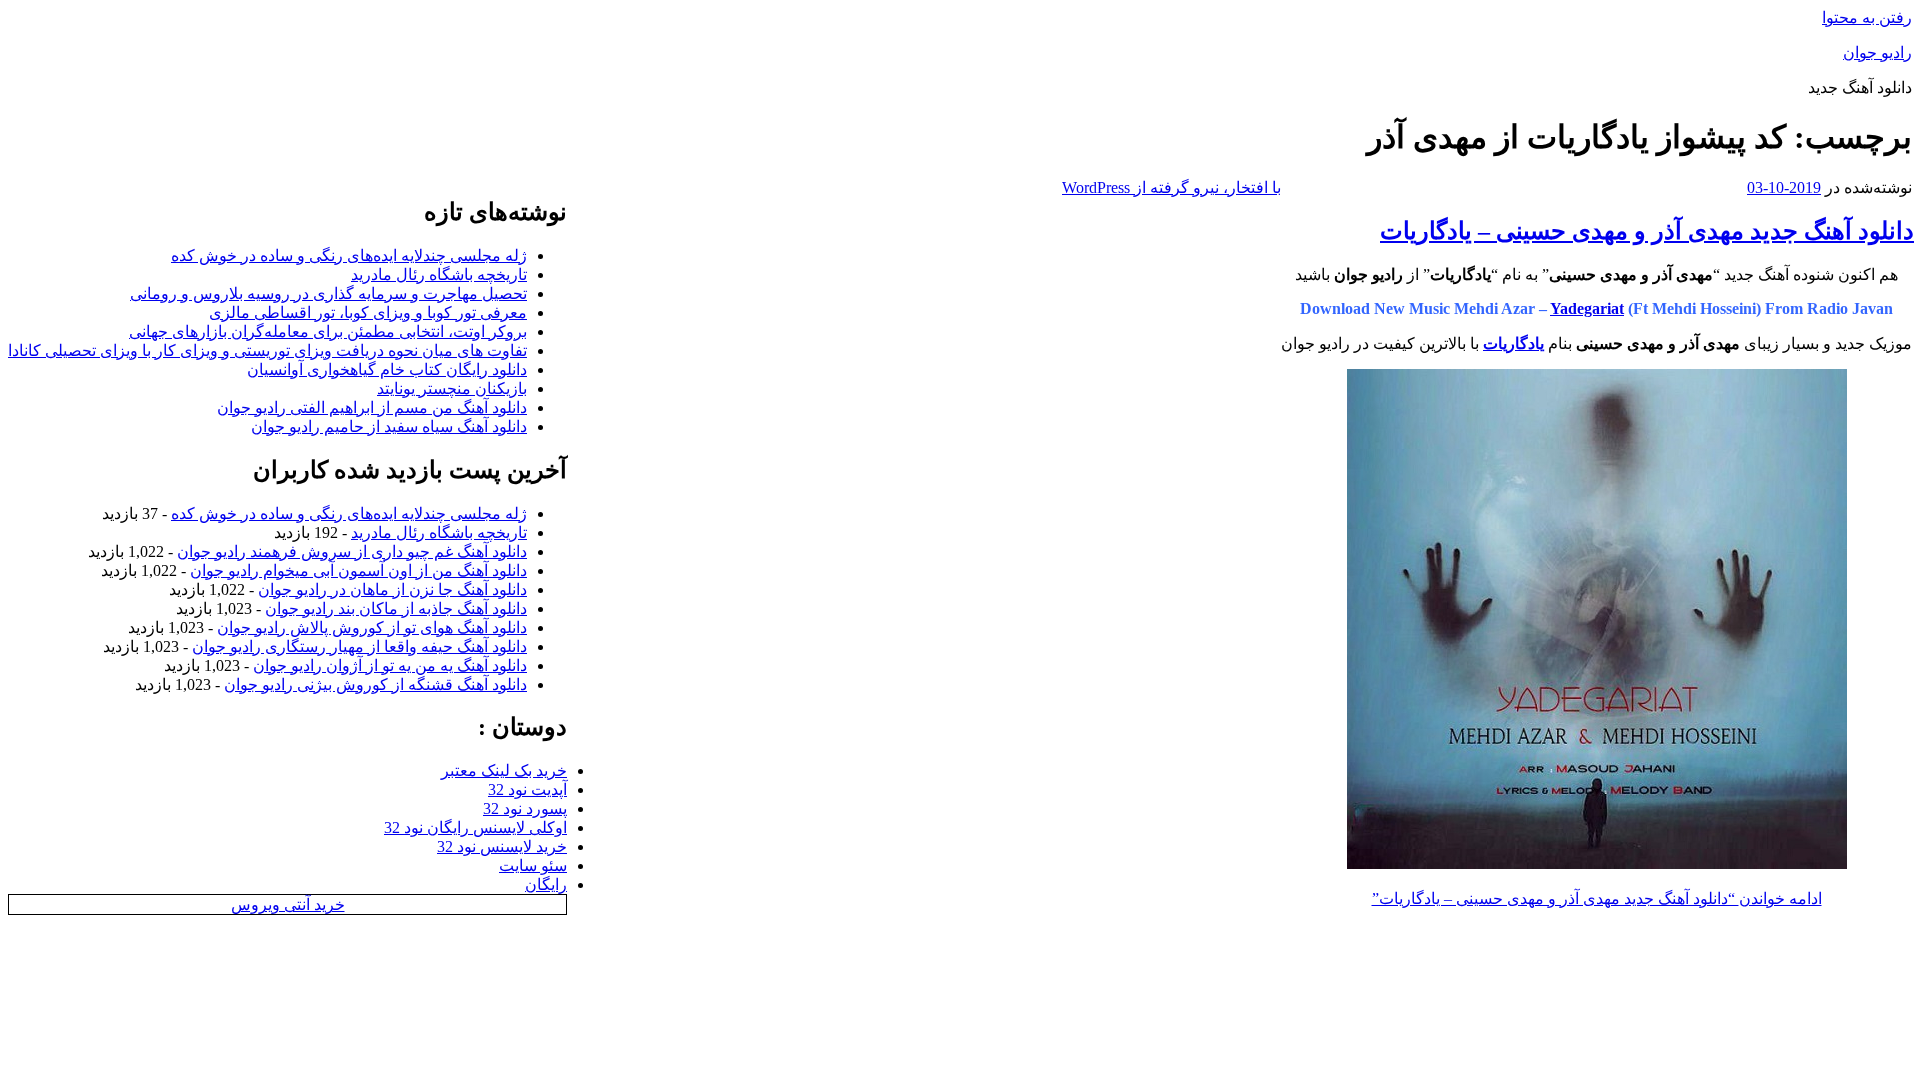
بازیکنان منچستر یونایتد (452, 388)
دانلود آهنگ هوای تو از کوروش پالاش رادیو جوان (372, 627)
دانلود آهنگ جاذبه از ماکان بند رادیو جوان (396, 608)
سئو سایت (533, 865)
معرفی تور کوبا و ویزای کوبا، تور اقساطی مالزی (368, 312)
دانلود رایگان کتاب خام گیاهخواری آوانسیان (387, 369)
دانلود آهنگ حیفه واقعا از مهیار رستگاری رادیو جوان (359, 646)
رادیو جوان (1877, 52)
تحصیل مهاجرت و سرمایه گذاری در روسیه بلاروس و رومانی (328, 293)
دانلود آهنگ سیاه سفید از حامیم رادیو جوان (389, 426)
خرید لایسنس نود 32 (502, 846)
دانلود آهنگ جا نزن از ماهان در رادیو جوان (392, 589)
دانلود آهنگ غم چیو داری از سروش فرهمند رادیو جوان (352, 551)
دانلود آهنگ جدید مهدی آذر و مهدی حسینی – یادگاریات (1647, 231)
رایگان (546, 884)
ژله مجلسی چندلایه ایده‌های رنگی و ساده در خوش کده (349, 255)
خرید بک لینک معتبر (504, 770)
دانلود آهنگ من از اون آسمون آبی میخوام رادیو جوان (358, 570)
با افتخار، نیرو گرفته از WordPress (1171, 187)
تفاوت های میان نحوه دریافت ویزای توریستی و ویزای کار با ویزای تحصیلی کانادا (267, 350)
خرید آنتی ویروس (288, 904)
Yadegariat (1587, 308)
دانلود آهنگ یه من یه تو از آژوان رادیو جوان (390, 665)
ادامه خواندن (1597, 898)
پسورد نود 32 (525, 808)
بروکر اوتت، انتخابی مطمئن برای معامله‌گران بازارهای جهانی (328, 331)
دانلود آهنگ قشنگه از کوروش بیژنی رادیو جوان (375, 684)
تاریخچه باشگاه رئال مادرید (439, 274)
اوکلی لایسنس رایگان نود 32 (475, 827)
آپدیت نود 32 (527, 789)
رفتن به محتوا (1867, 17)
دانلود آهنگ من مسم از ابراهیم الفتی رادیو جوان (372, 407)
